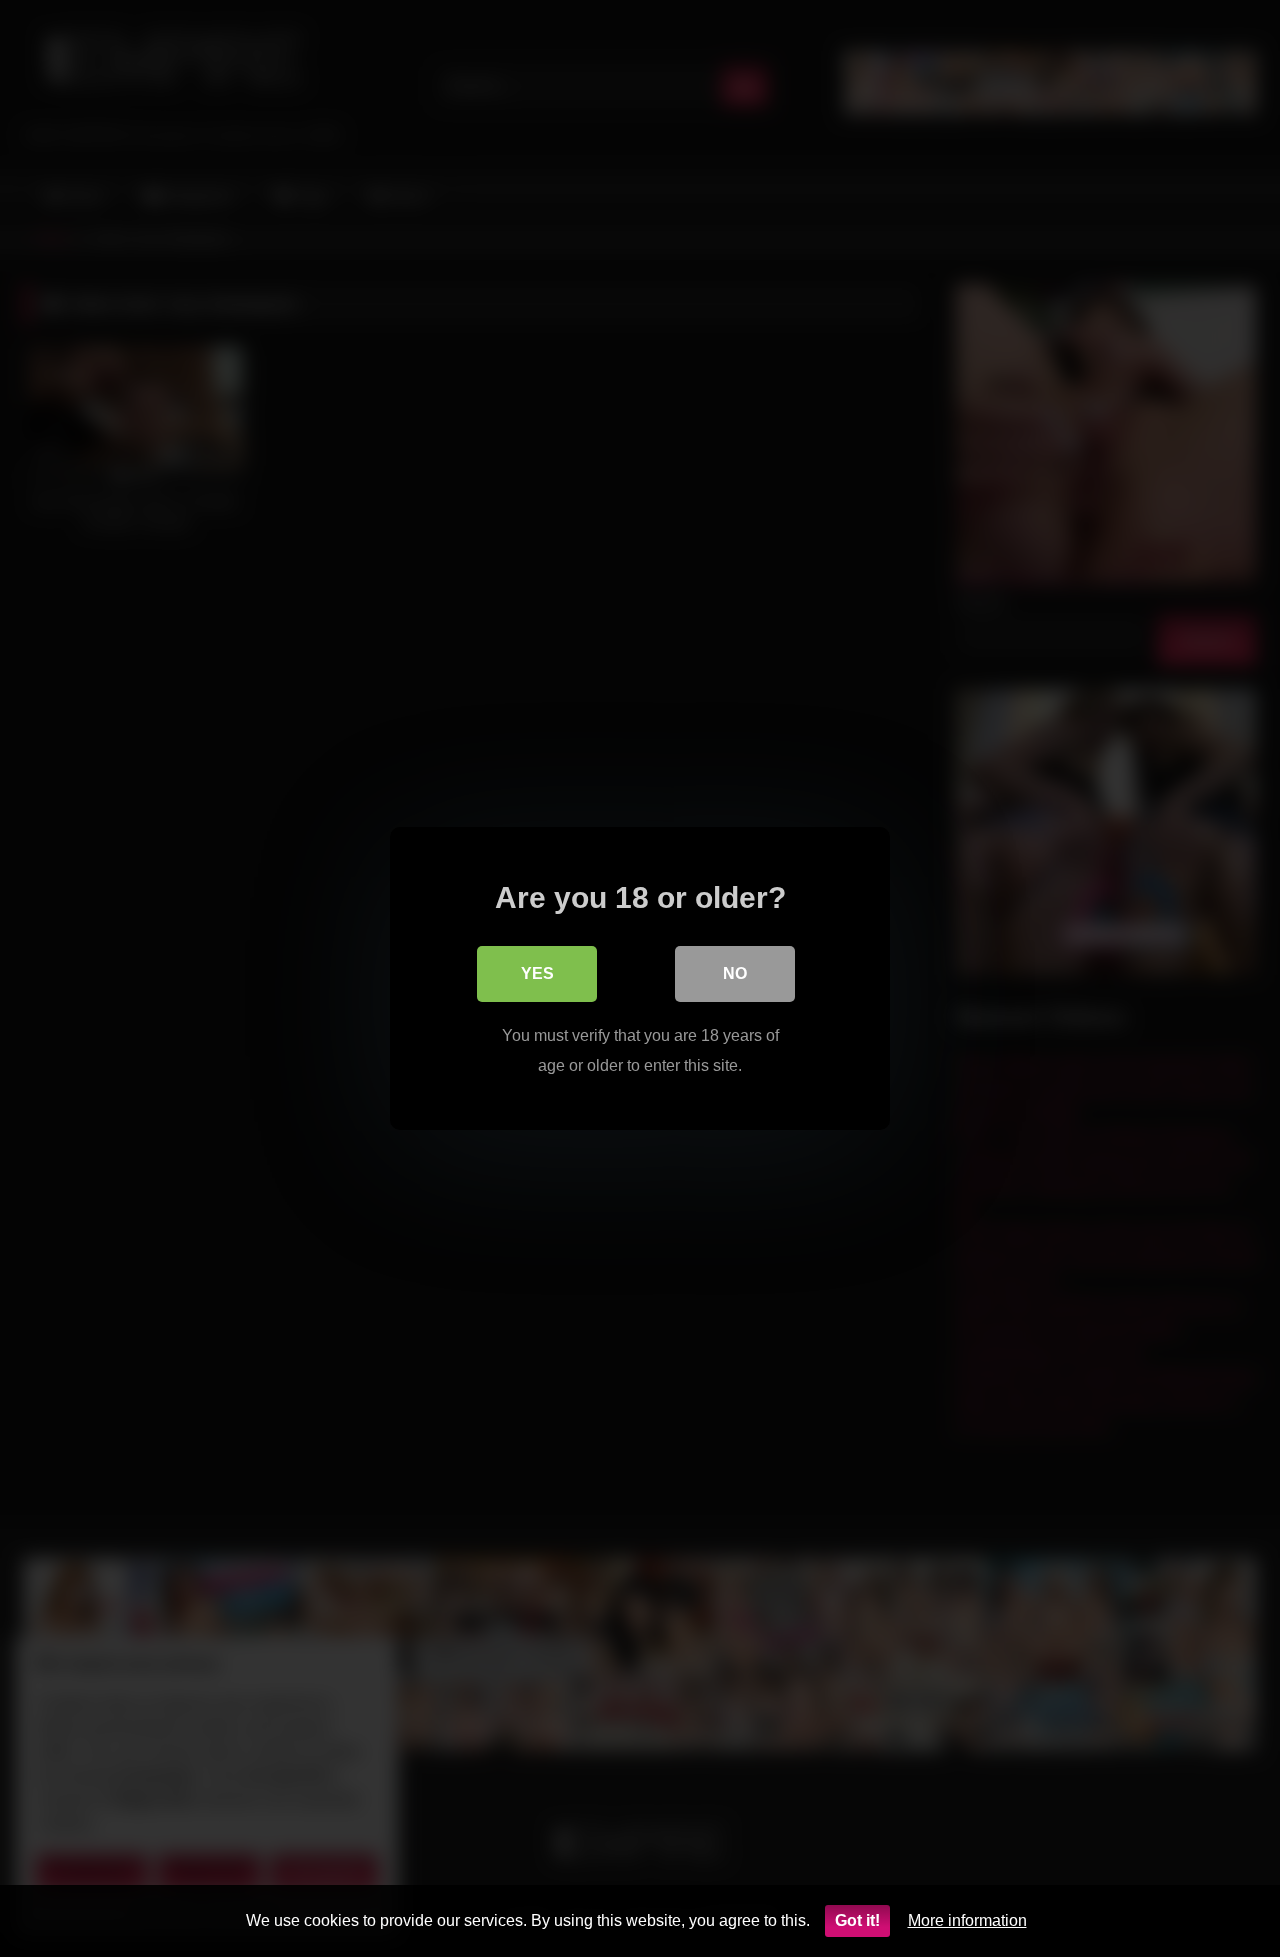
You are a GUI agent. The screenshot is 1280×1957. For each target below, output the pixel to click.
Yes (537, 973)
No (735, 973)
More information (967, 1920)
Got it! (857, 1920)
